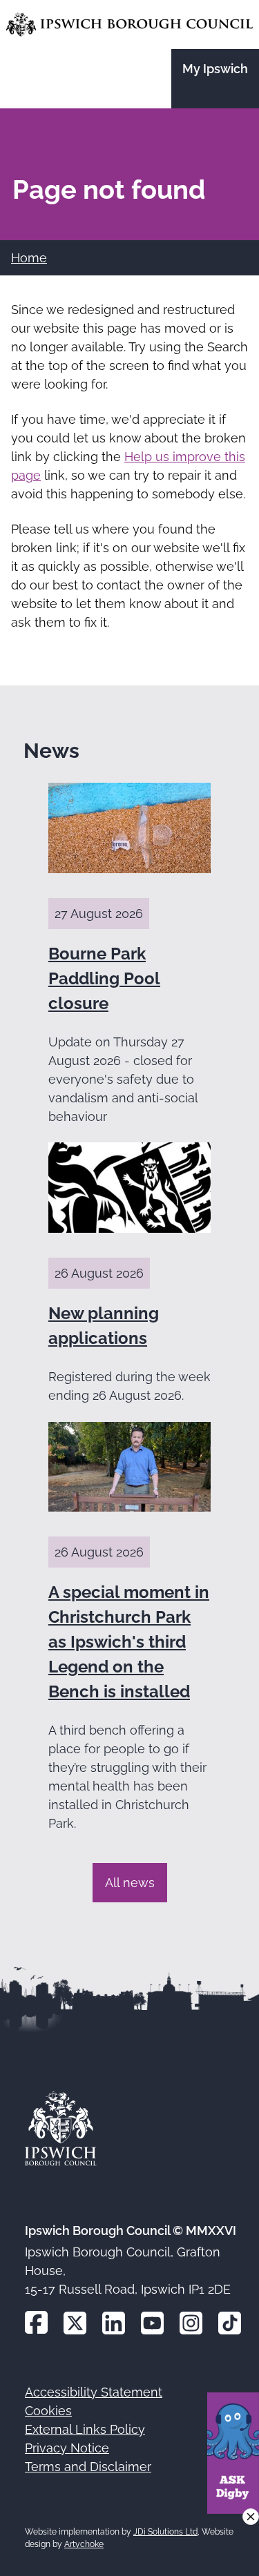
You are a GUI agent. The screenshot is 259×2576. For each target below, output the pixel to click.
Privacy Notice (67, 2448)
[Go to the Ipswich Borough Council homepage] (129, 25)
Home (29, 258)
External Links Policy (85, 2429)
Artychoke (84, 2544)
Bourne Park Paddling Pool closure (104, 978)
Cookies (48, 2411)
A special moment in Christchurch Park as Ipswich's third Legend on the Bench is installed (129, 1642)
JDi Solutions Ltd (165, 2532)
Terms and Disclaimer (88, 2467)
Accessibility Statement (94, 2392)
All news (130, 1883)
